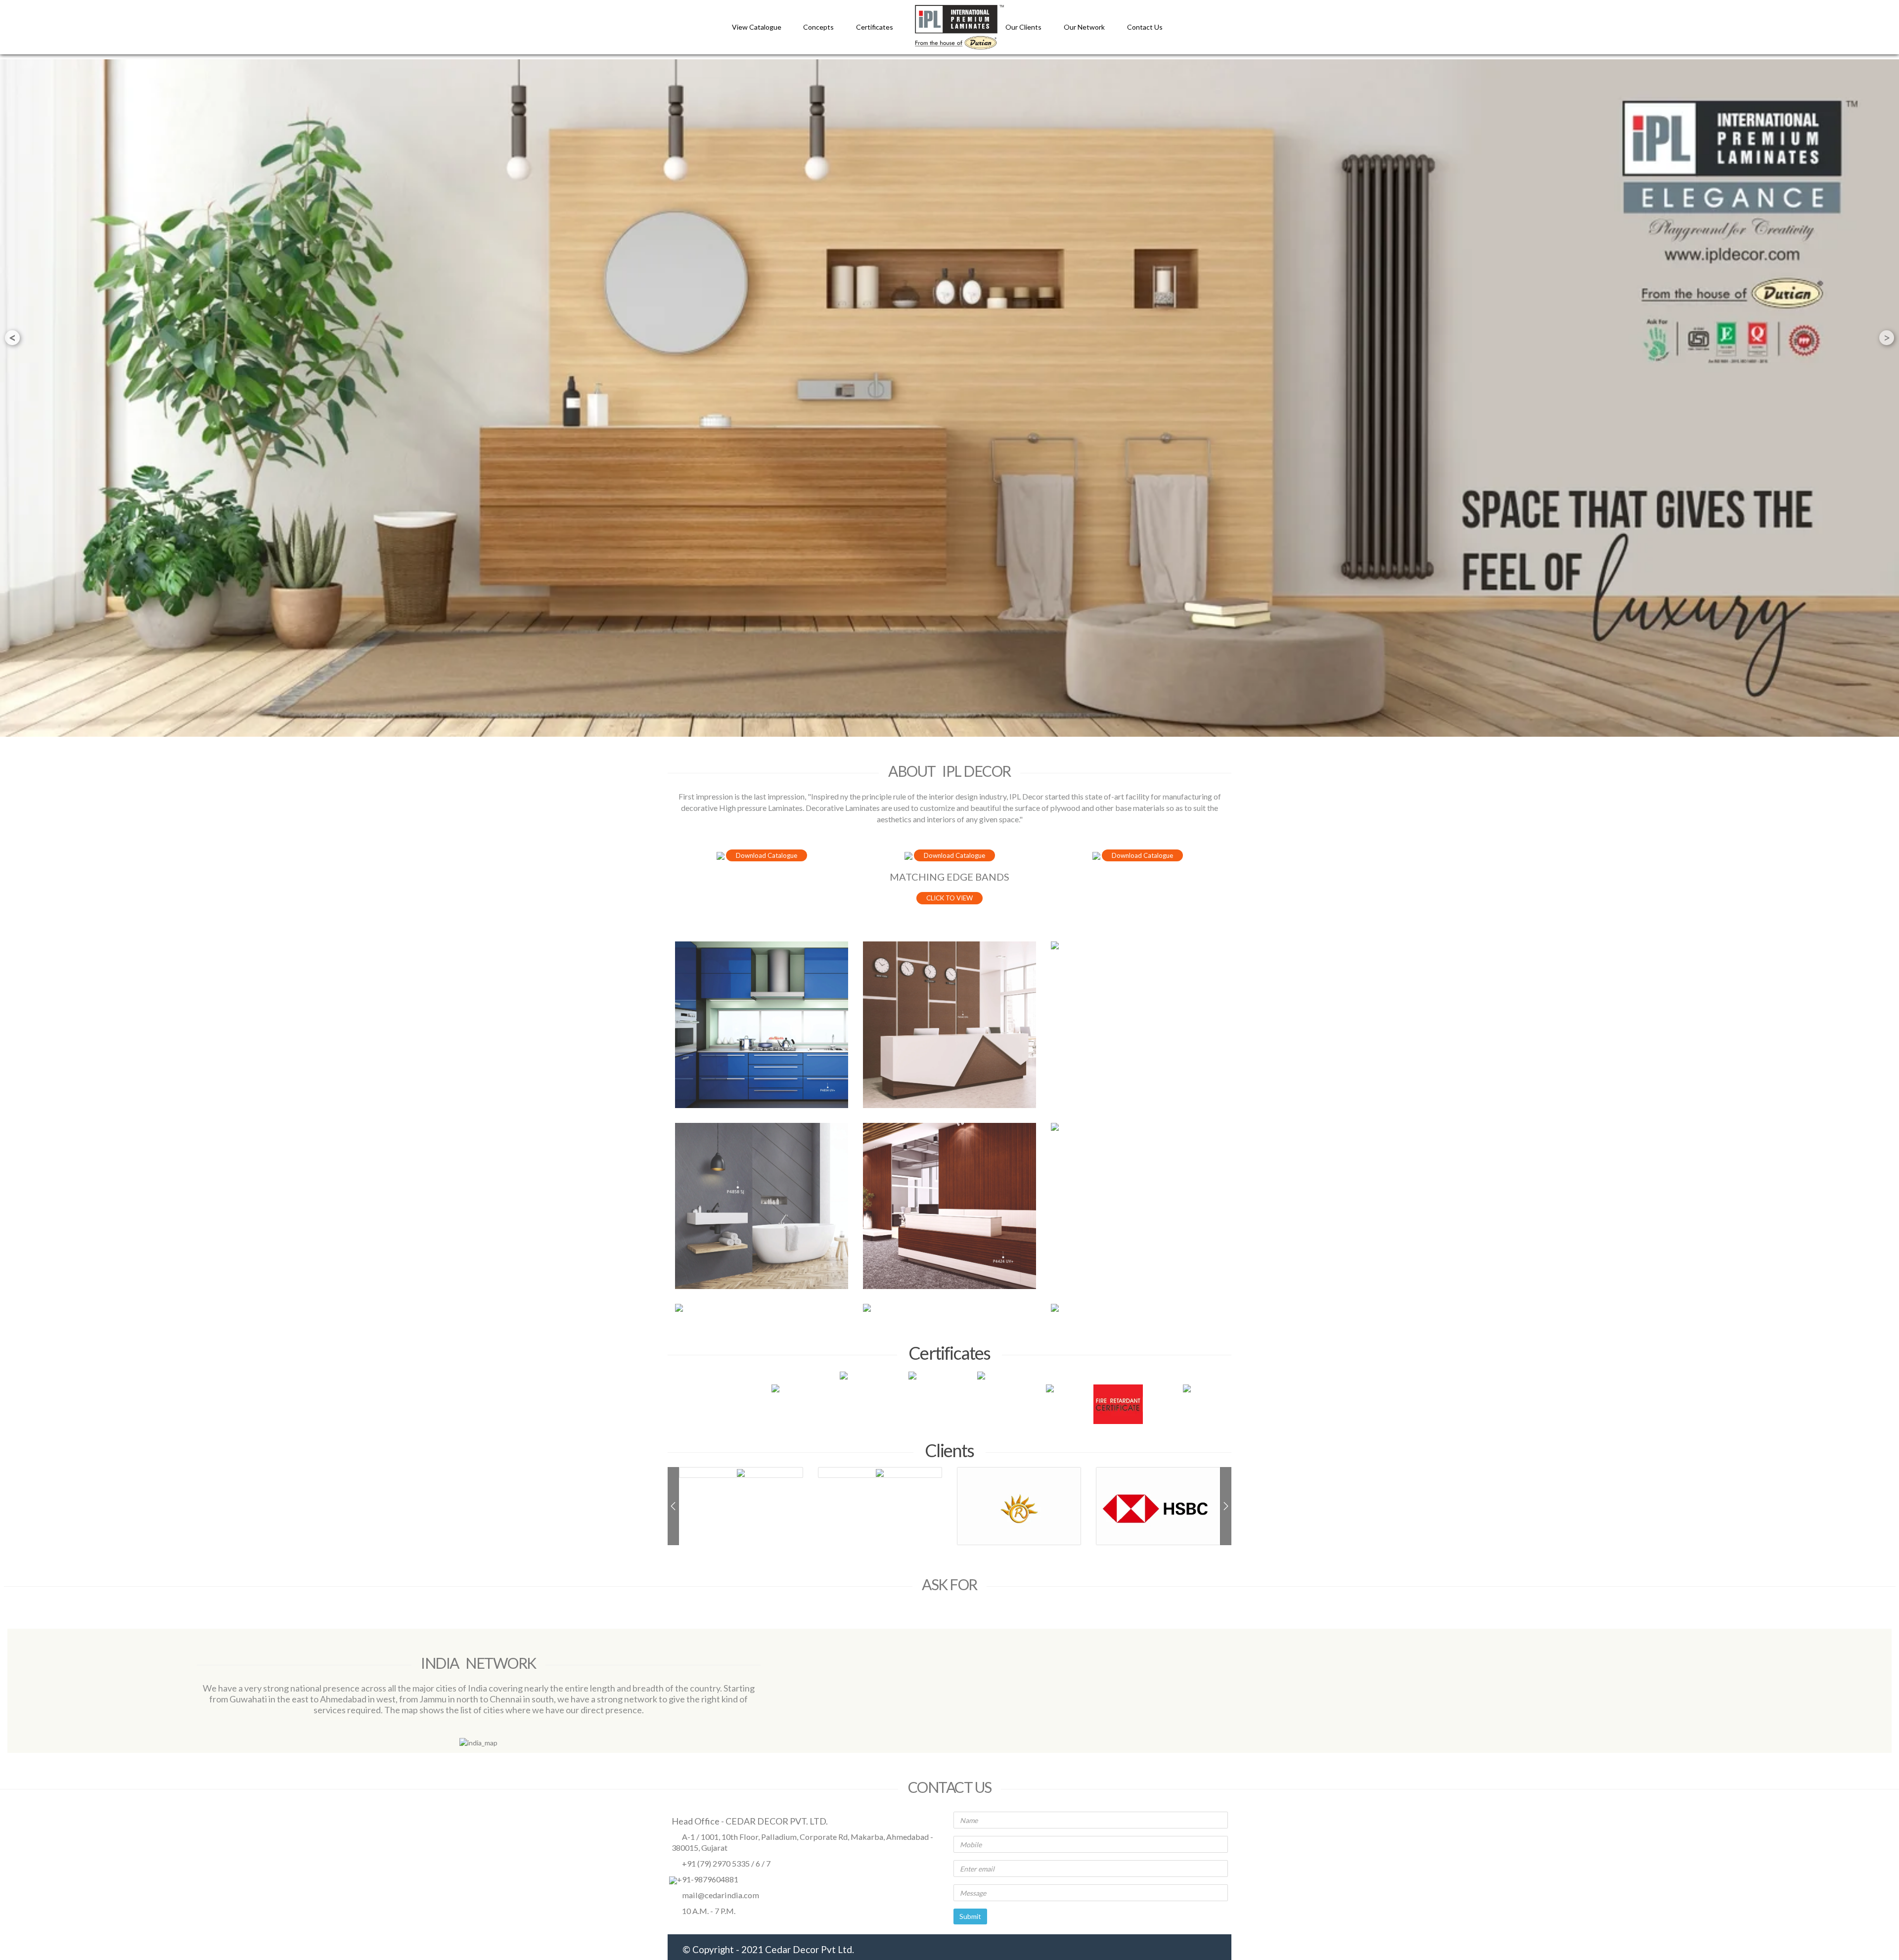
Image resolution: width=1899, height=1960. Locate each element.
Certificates (875, 27)
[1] (762, 1025)
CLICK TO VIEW (949, 898)
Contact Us (1145, 27)
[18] (1137, 945)
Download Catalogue (767, 855)
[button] (673, 1506)
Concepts (818, 27)
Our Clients (1024, 27)
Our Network (1085, 27)
